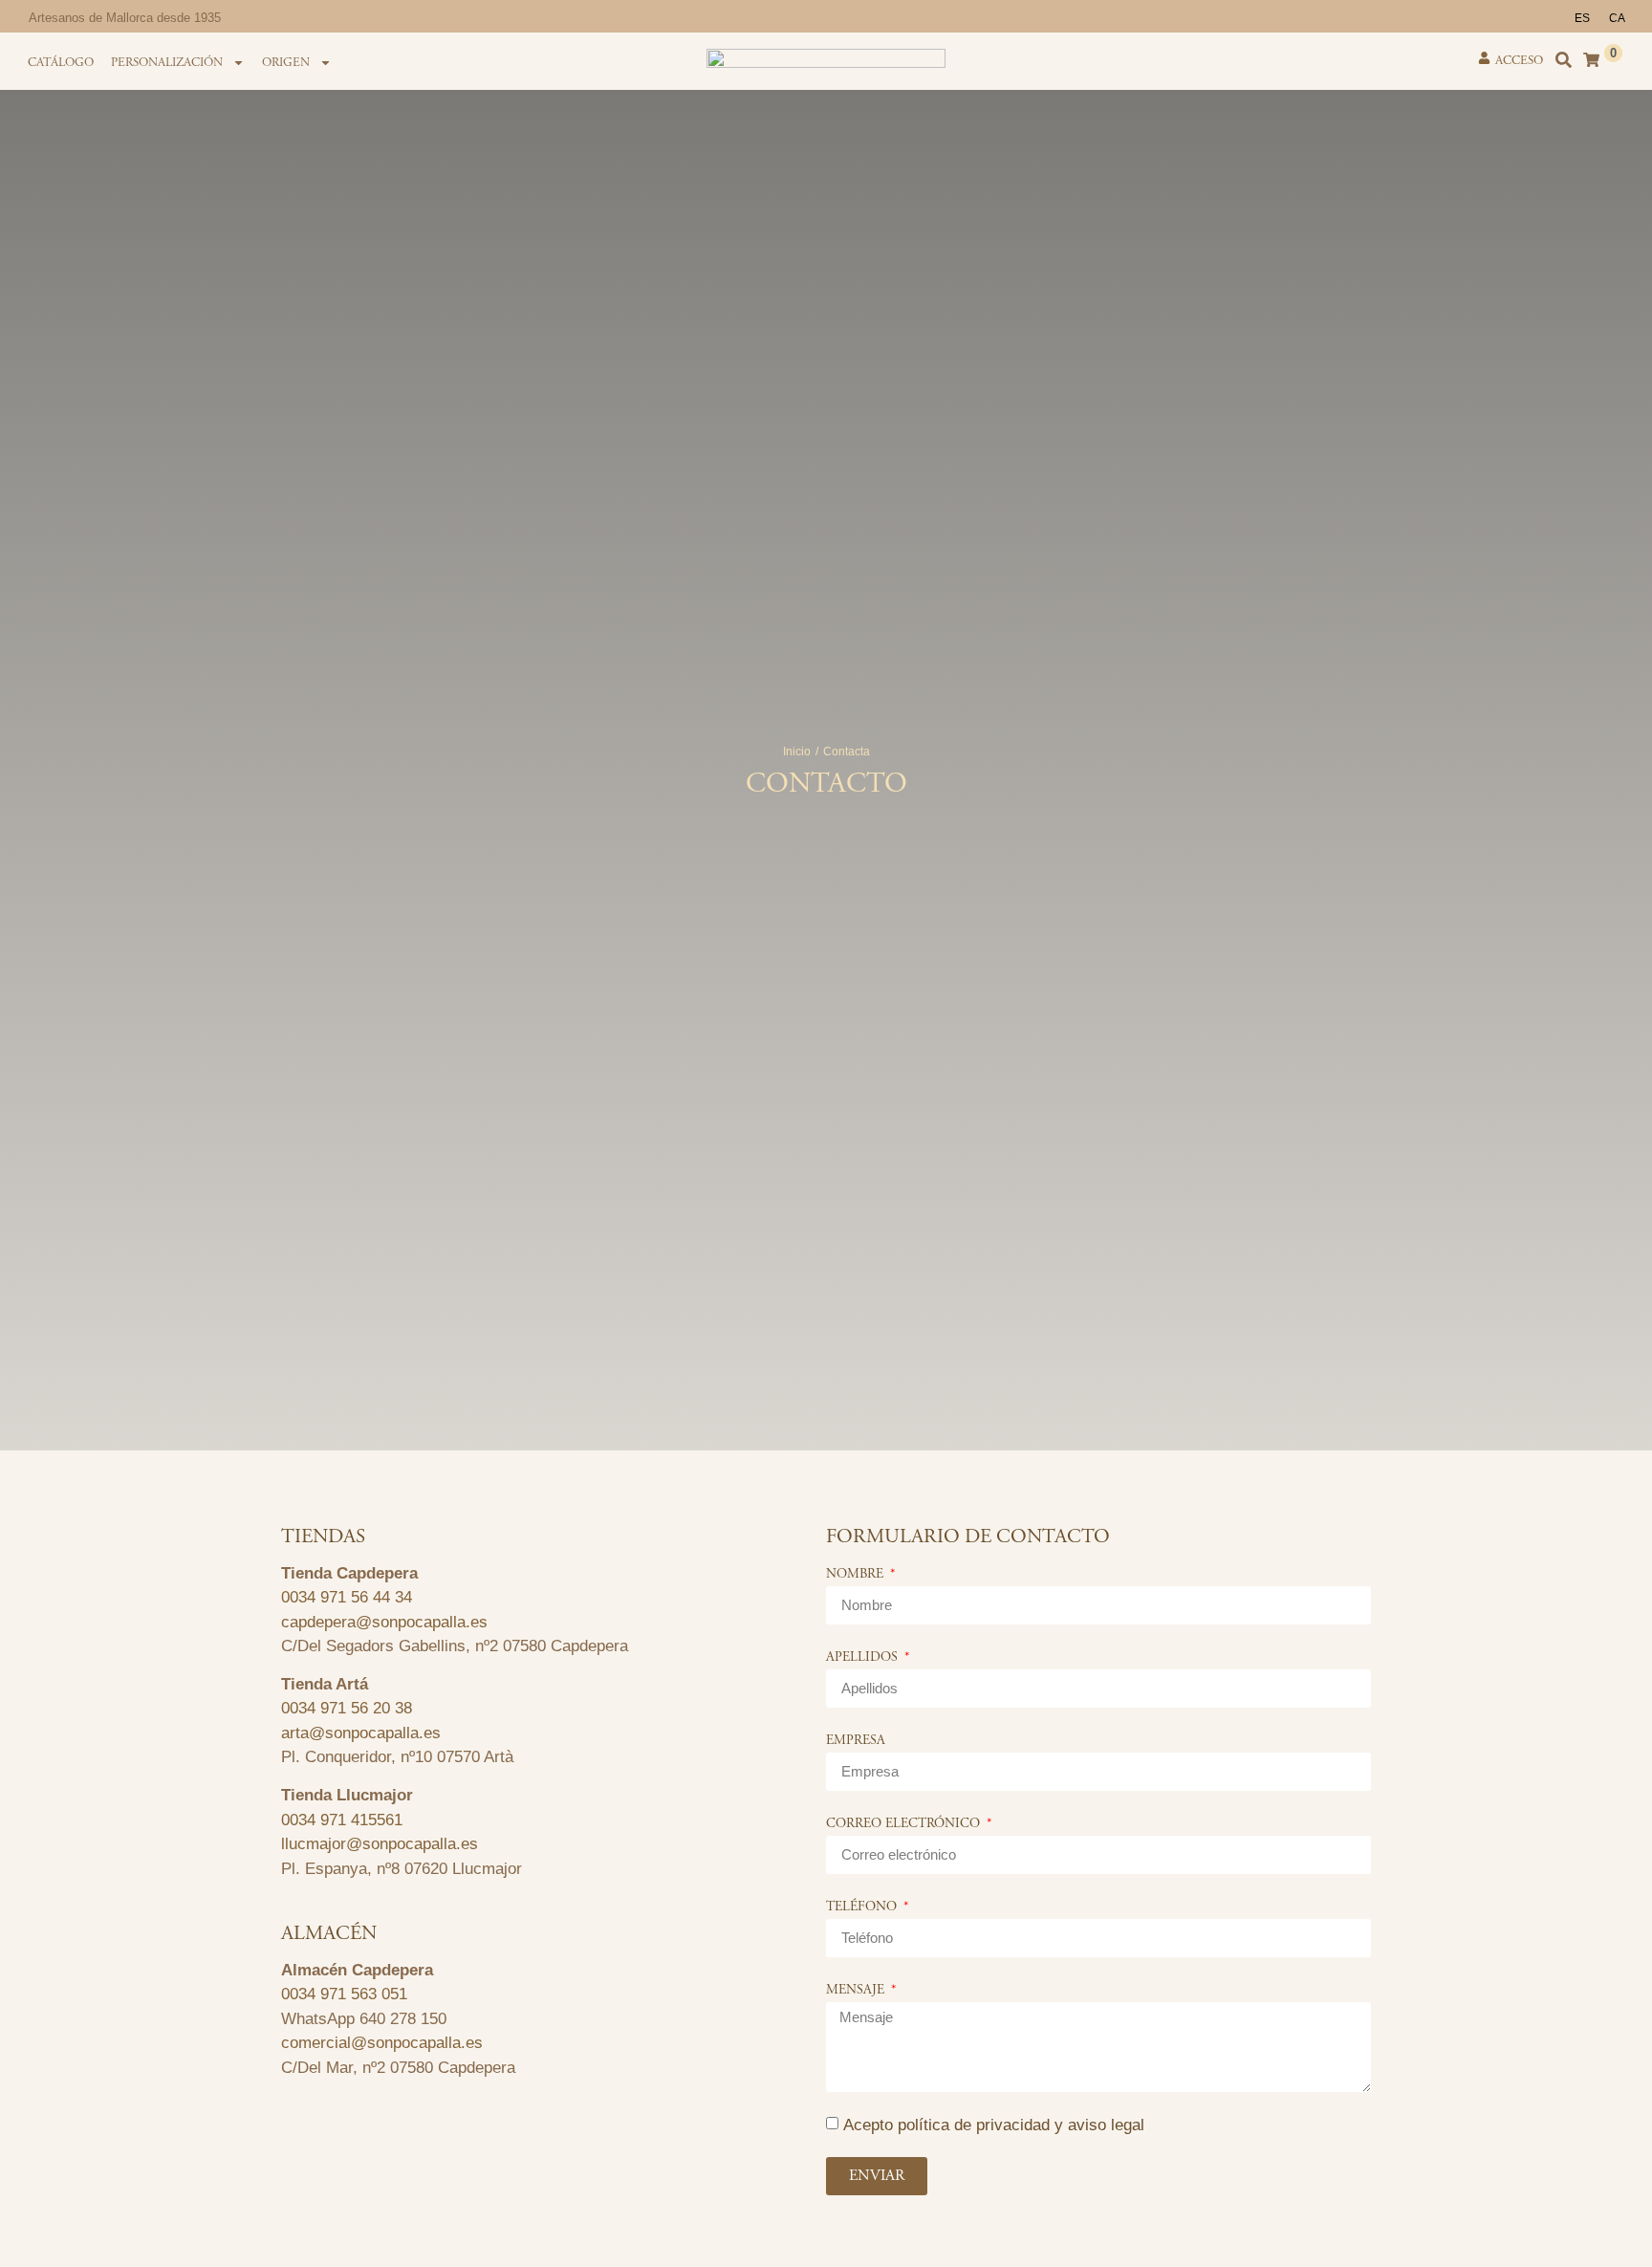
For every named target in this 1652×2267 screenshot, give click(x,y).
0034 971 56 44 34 (347, 1597)
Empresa (856, 1740)
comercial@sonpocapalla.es (382, 2043)
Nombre (857, 1574)
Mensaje (857, 1990)
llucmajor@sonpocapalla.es (380, 1844)
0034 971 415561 (342, 1820)
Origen (286, 63)
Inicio (797, 752)
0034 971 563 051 (344, 1994)
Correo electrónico (905, 1823)
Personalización (167, 63)
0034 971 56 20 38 (347, 1708)
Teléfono (863, 1907)
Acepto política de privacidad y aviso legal (994, 2125)
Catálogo (61, 63)
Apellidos (864, 1657)
